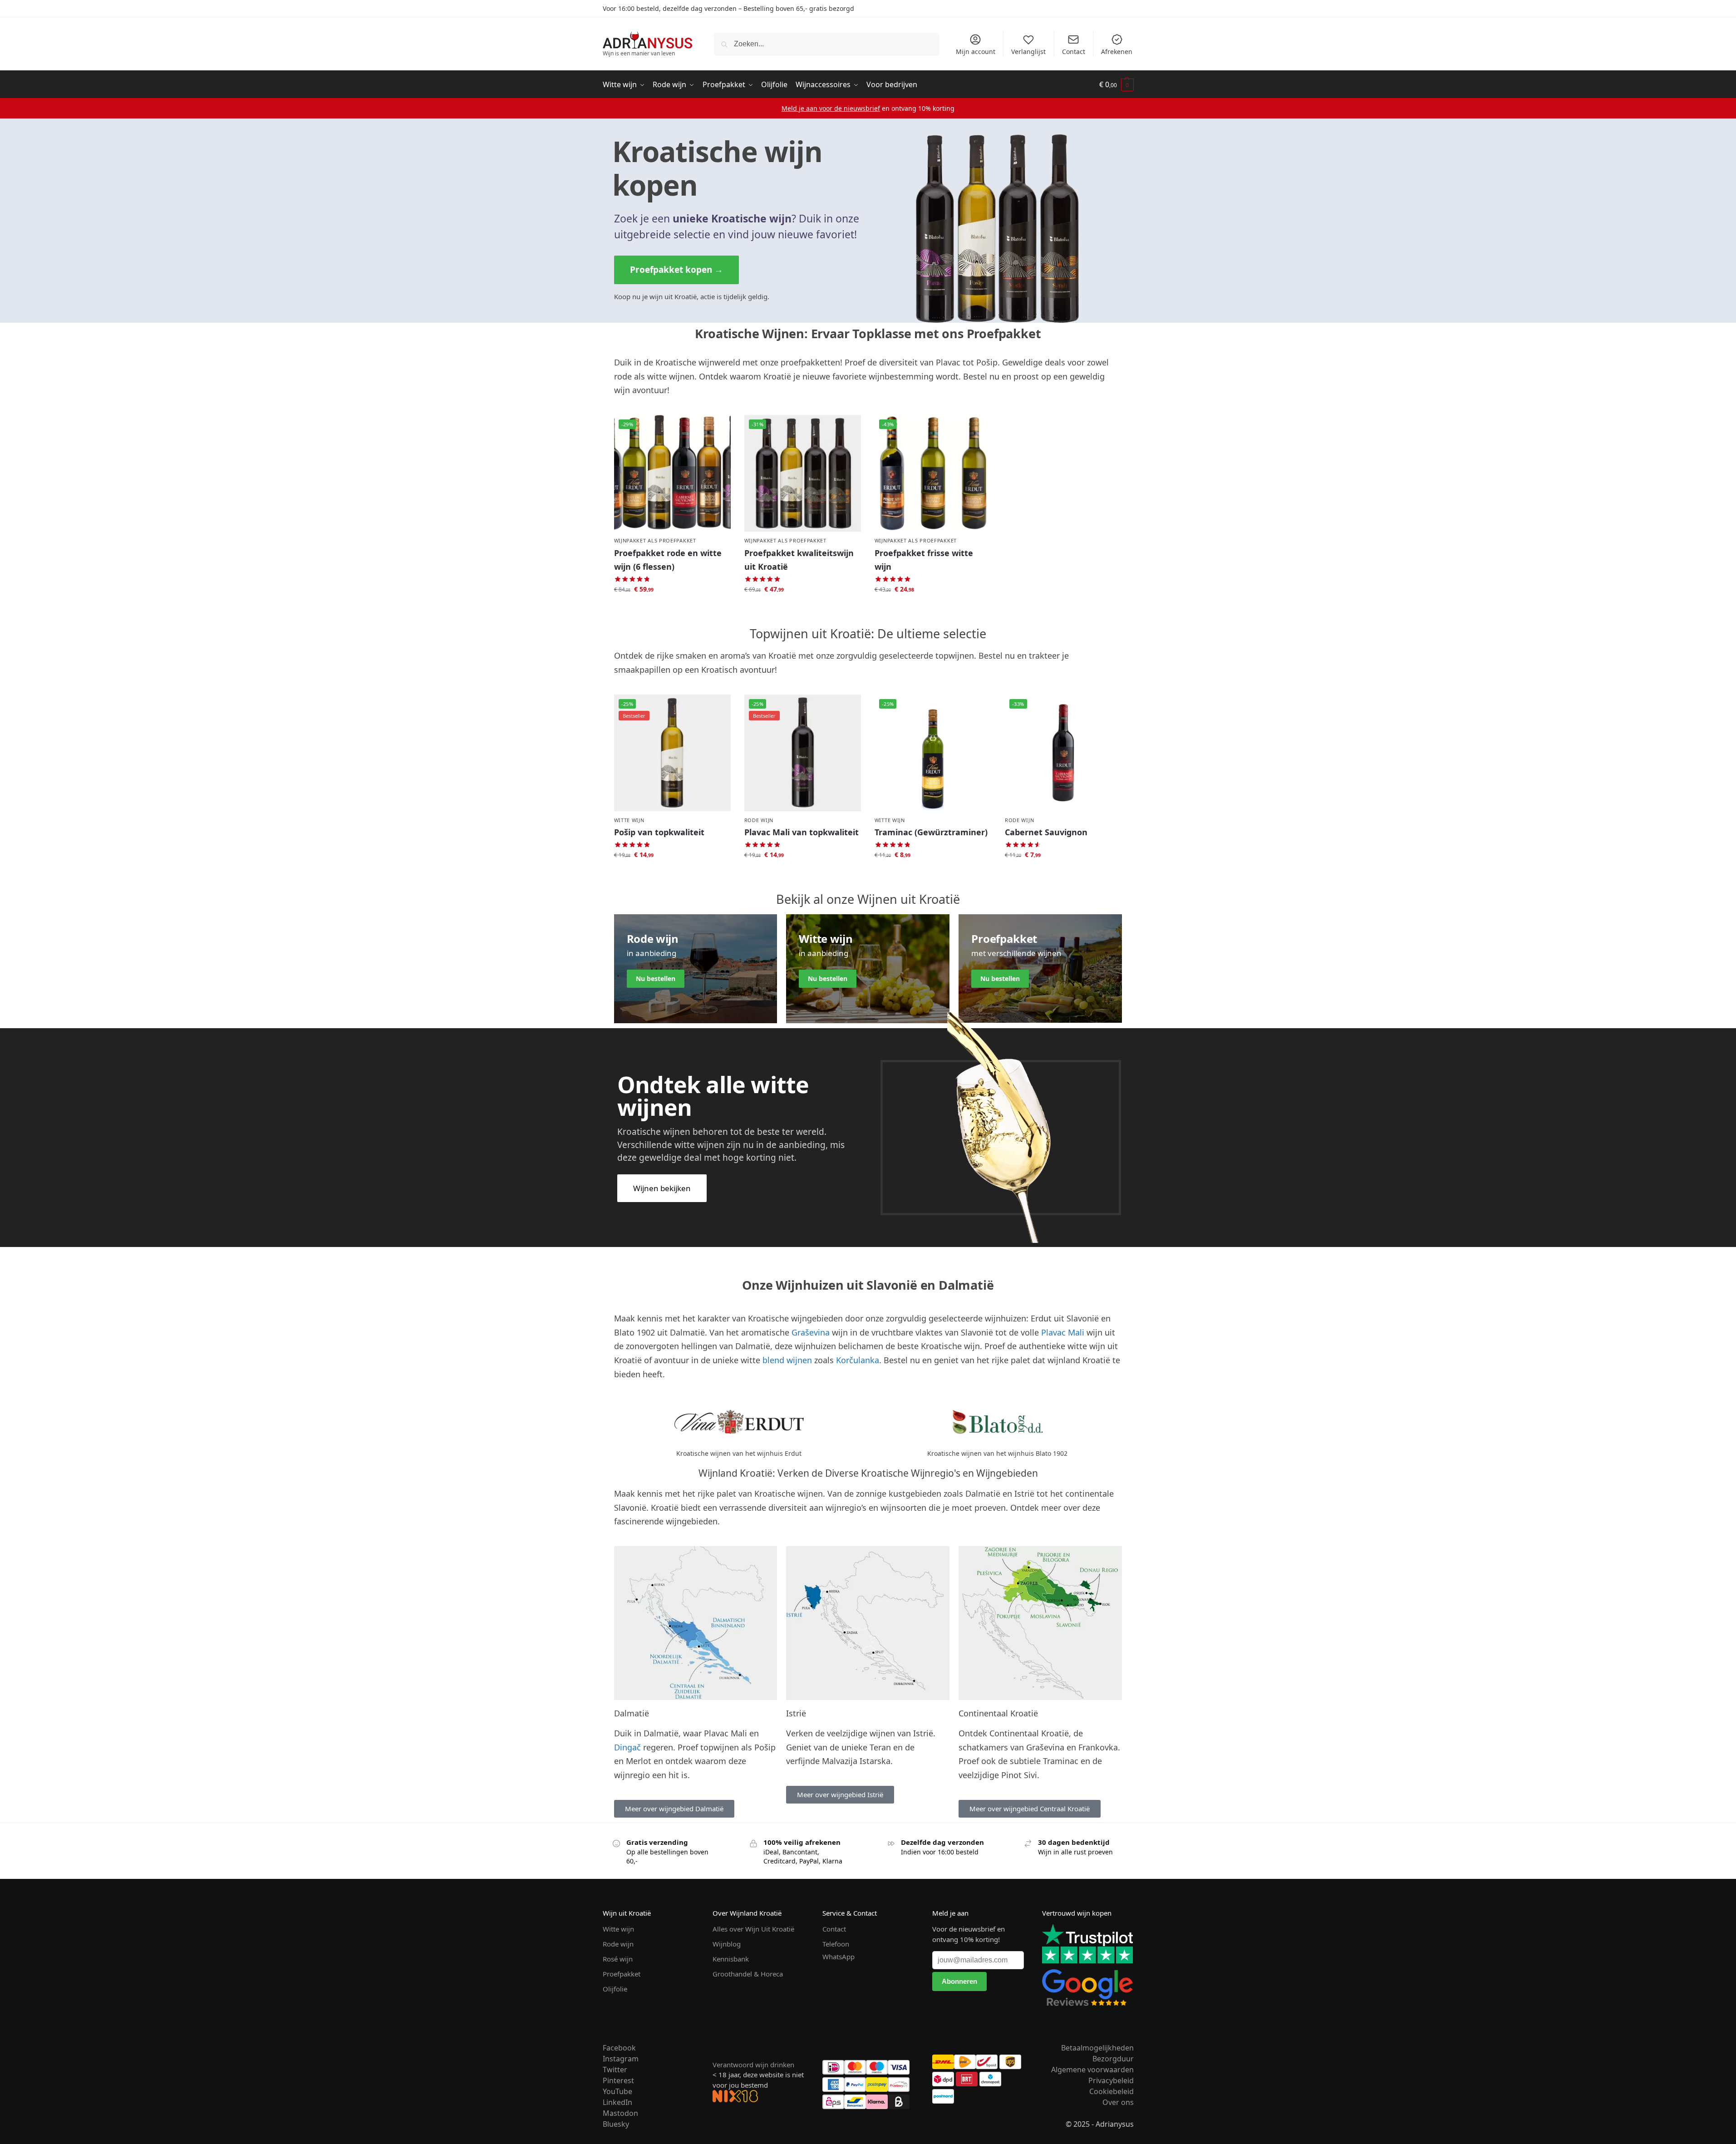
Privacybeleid (1111, 2080)
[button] (1116, 85)
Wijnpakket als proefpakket (655, 540)
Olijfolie (615, 1989)
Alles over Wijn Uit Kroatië (753, 1929)
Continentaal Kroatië (998, 1713)
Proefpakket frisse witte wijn (924, 560)
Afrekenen (1117, 52)
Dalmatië (632, 1713)
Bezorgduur (1113, 2059)
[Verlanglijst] (717, 429)
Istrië (796, 1713)
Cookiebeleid (1111, 2091)
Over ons (1118, 2102)
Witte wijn (629, 820)
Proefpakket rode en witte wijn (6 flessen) (668, 560)
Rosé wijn (618, 1959)
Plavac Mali (1063, 1332)
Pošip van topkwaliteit (659, 832)
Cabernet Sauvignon (1046, 832)
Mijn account (976, 52)
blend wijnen (787, 1360)
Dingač (627, 1747)
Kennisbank (731, 1959)
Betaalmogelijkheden (1097, 2048)
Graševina (811, 1332)
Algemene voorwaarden (1092, 2070)
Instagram (621, 2059)
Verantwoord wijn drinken (753, 2065)
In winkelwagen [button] (672, 609)
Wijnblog (727, 1944)
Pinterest (618, 2080)
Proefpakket (622, 1974)
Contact (1074, 52)
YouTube (617, 2091)
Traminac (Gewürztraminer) (931, 832)
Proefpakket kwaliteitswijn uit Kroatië (799, 560)
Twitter (615, 2070)
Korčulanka (858, 1360)
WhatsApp (838, 1957)
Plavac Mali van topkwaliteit (802, 832)
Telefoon (836, 1944)
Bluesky (616, 2124)
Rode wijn (759, 820)
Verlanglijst (1028, 52)
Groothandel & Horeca (748, 1974)
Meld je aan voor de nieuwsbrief (831, 108)
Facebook (619, 2048)
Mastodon (620, 2113)
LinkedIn (617, 2102)
